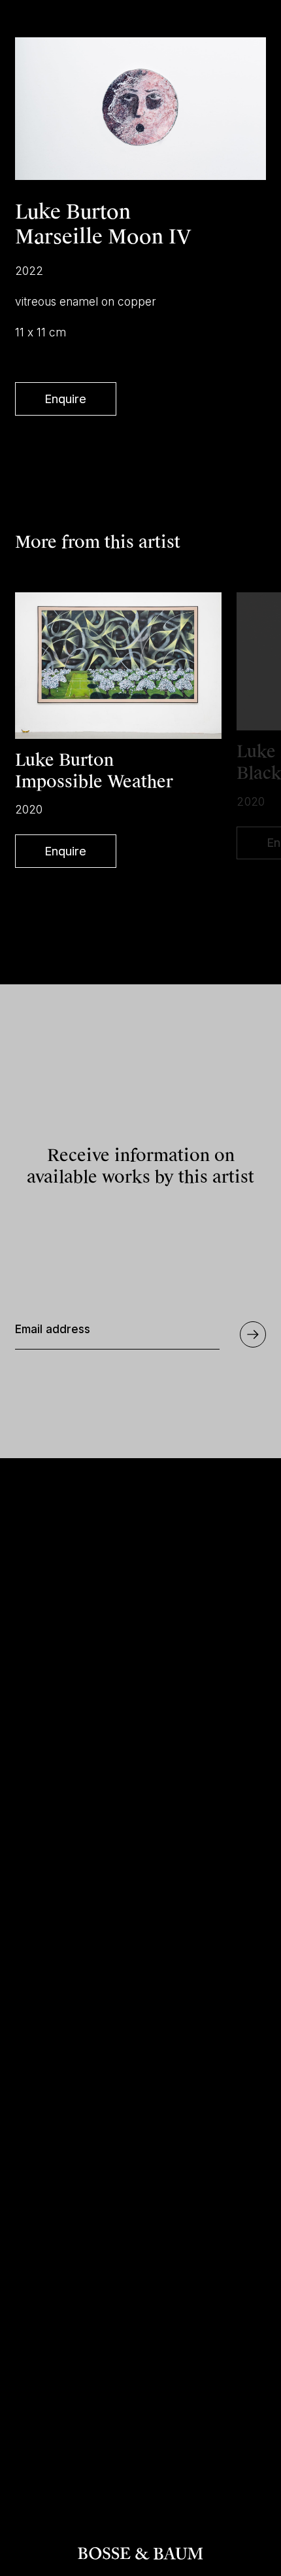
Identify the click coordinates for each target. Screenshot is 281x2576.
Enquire (65, 399)
